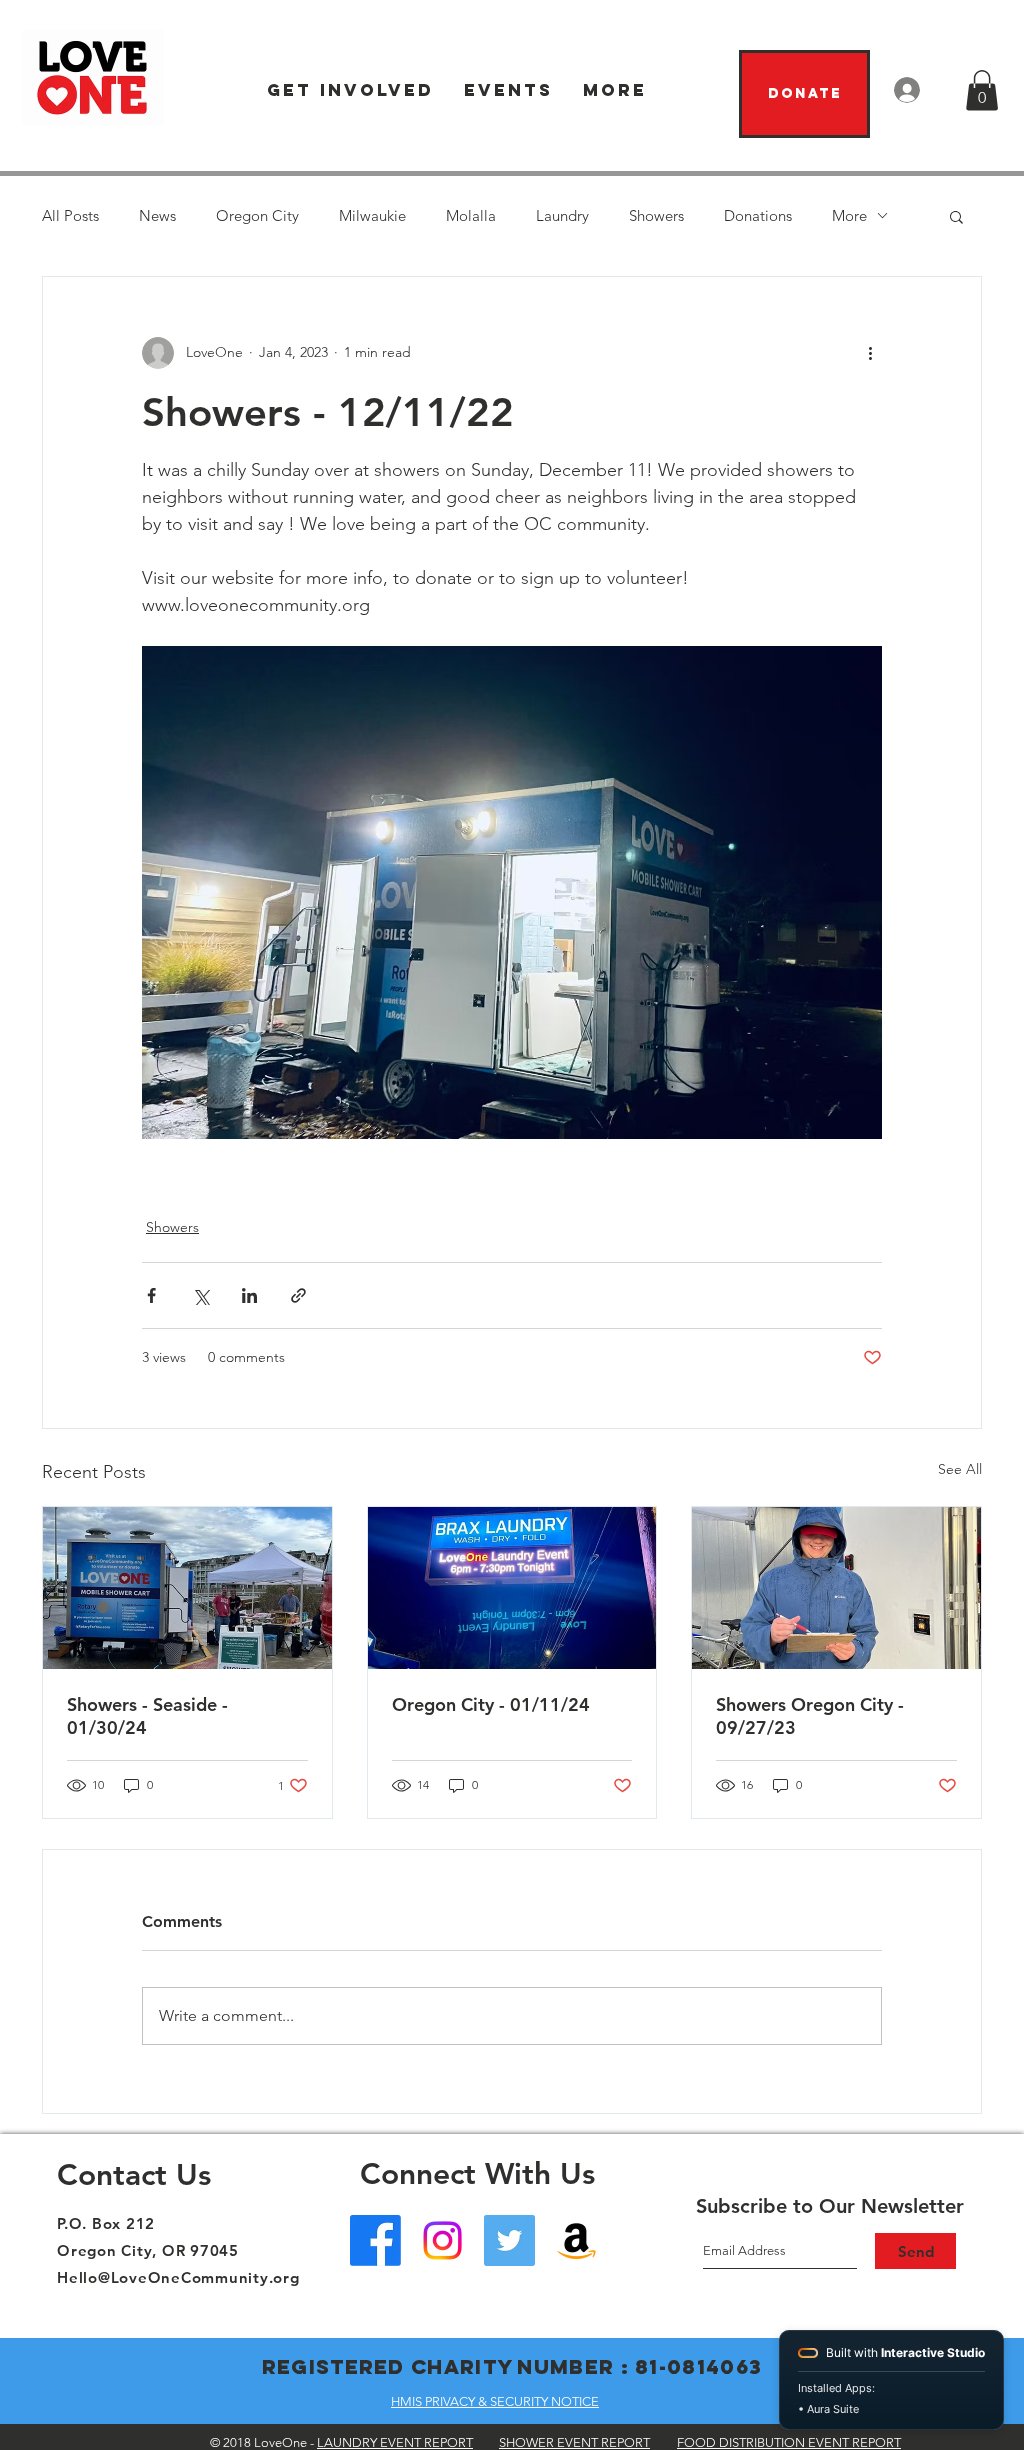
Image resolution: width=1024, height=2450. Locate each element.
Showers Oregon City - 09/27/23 (810, 1716)
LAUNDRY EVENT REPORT (395, 2442)
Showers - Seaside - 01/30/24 (147, 1716)
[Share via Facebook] (151, 1295)
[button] (350, 90)
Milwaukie (372, 215)
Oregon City (257, 215)
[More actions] (870, 353)
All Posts (70, 215)
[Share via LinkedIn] (249, 1295)
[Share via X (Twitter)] (200, 1295)
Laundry (562, 215)
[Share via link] (298, 1295)
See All (960, 1469)
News (157, 215)
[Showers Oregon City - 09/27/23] (836, 1588)
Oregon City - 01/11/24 (491, 1704)
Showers (656, 215)
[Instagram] (442, 2240)
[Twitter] (509, 2240)
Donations (758, 215)
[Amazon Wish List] (576, 2240)
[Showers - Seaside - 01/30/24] (187, 1588)
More (849, 215)
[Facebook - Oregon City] (375, 2240)
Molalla (471, 215)
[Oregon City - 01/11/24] (512, 1588)
